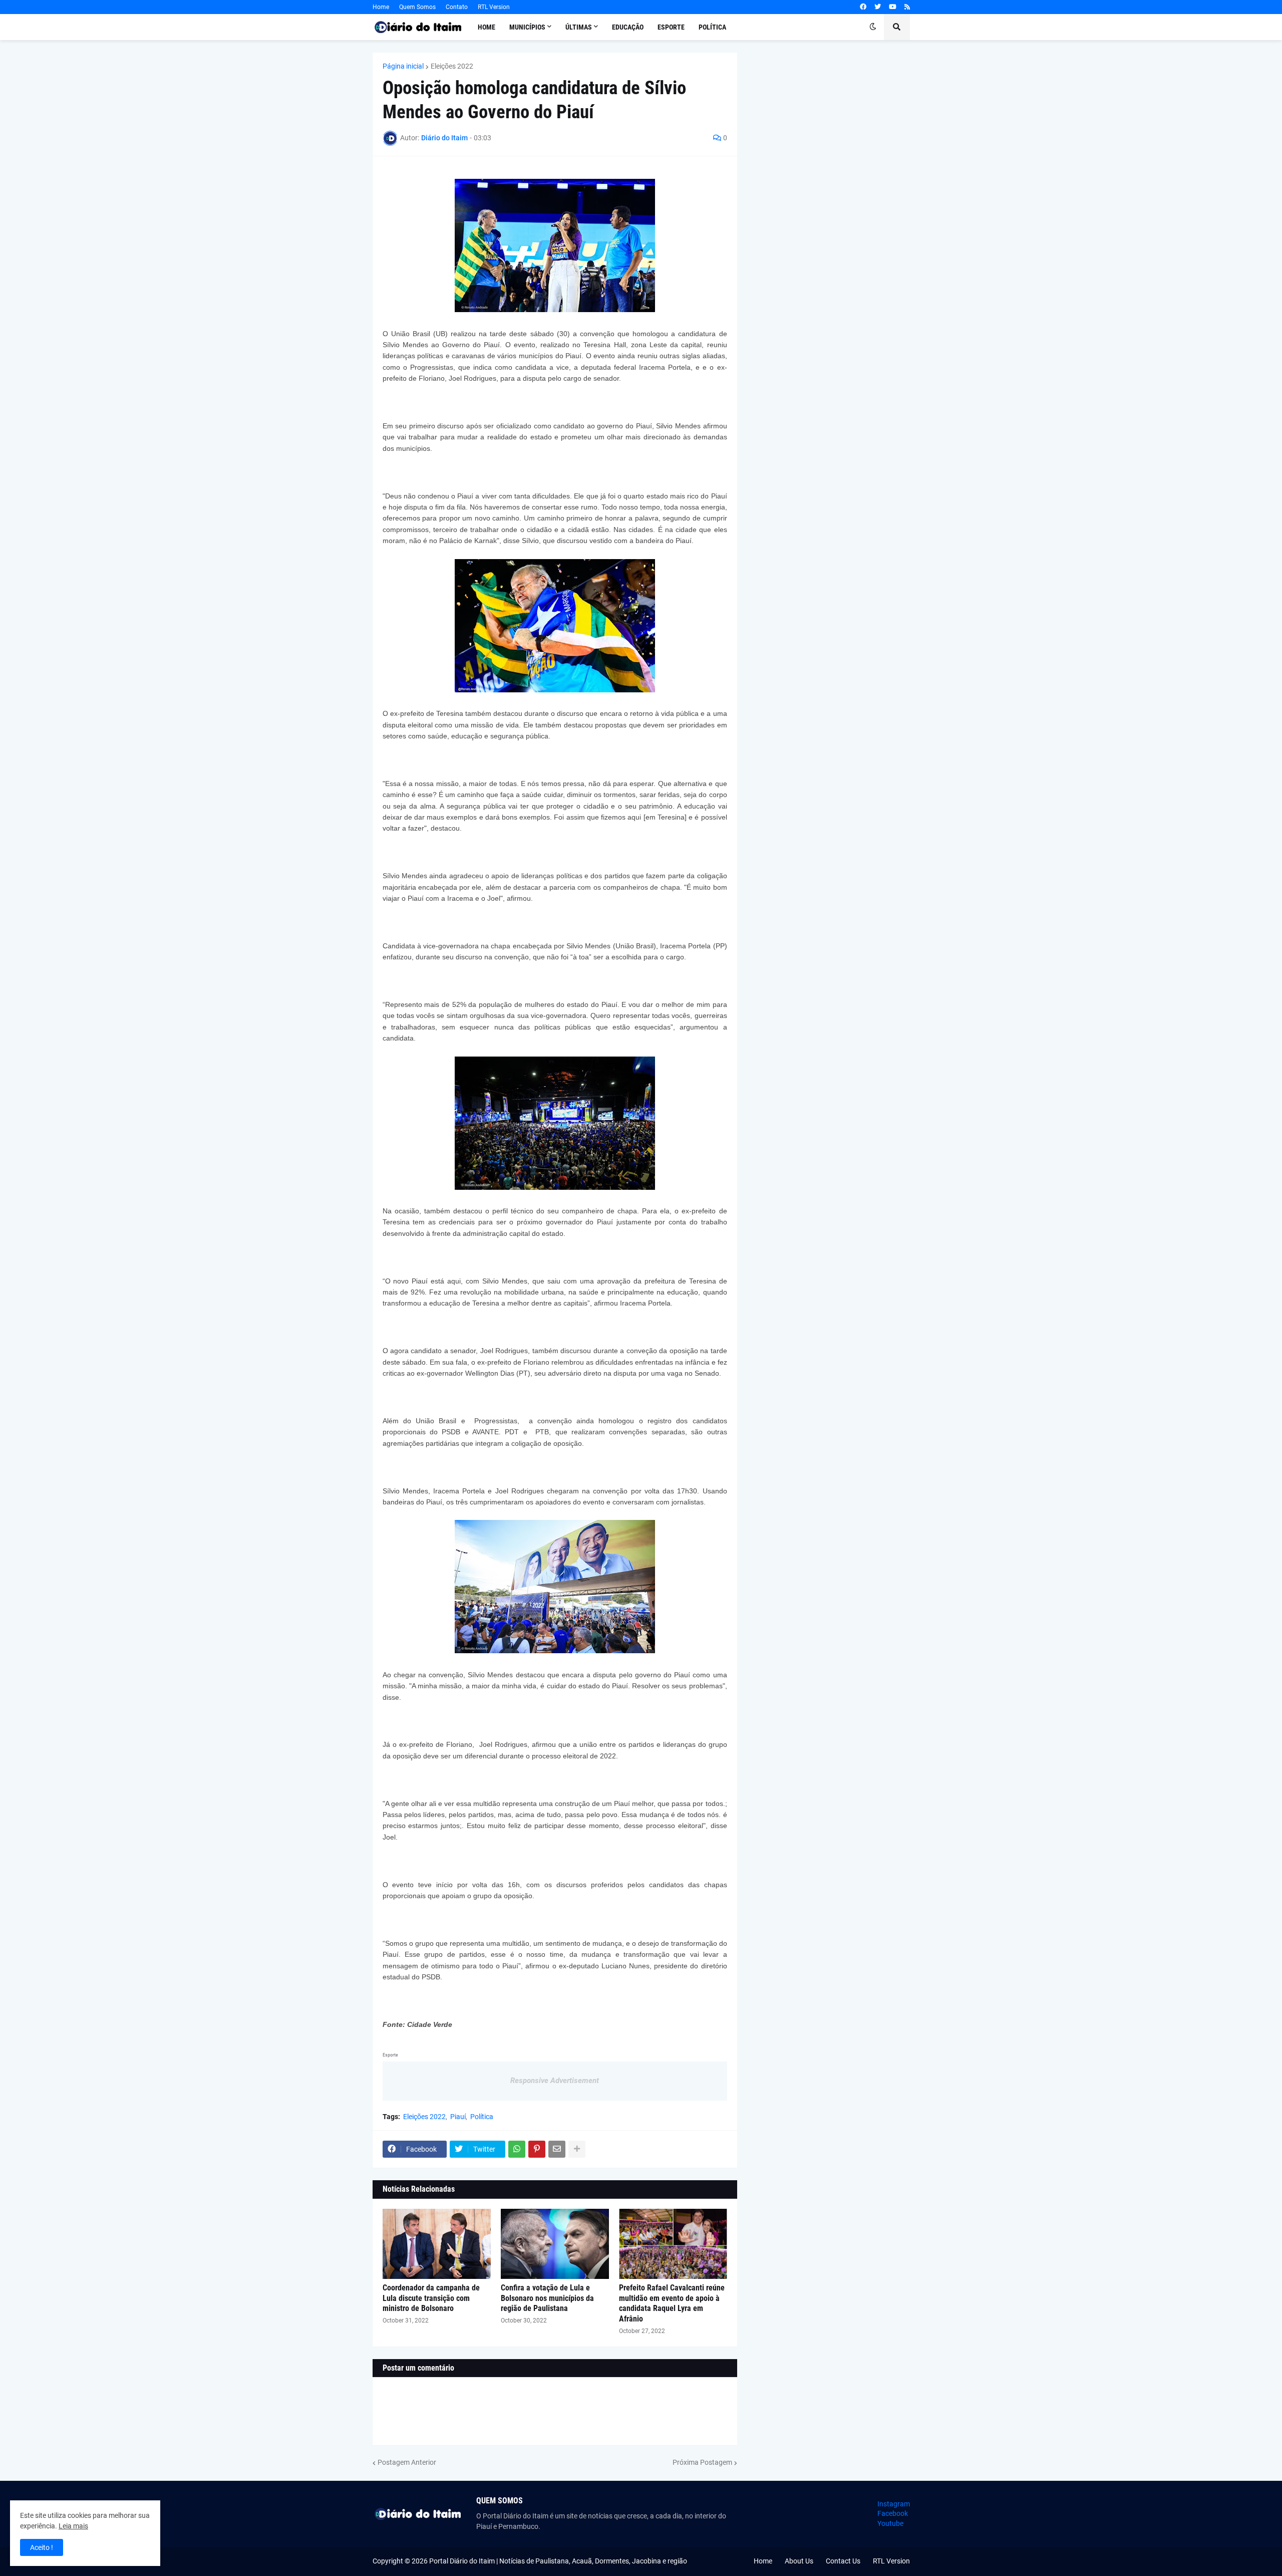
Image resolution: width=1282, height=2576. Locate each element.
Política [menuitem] (712, 27)
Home (381, 7)
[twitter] (878, 7)
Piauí (458, 2117)
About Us (799, 2561)
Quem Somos (417, 7)
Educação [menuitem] (628, 27)
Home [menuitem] (487, 27)
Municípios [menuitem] (527, 27)
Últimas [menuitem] (579, 27)
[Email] (557, 2149)
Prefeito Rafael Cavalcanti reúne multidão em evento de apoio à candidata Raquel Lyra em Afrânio (672, 2303)
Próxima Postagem (702, 2462)
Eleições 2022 (452, 66)
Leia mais (73, 2526)
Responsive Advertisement (555, 2081)
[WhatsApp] (517, 2149)
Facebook (893, 2513)
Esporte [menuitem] (671, 27)
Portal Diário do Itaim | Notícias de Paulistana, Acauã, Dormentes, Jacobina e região (558, 2561)
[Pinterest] (537, 2149)
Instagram (894, 2504)
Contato (457, 7)
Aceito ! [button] (42, 2547)
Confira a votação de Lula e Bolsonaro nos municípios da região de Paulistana (547, 2298)
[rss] (907, 7)
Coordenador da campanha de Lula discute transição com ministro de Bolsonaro (431, 2298)
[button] (873, 27)
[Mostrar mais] (577, 2149)
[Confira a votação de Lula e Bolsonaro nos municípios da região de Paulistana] (555, 2244)
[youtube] (893, 7)
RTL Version (494, 7)
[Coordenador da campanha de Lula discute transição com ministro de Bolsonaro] (437, 2244)
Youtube (890, 2523)
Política (482, 2117)
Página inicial (403, 66)
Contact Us (843, 2561)
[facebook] (863, 7)
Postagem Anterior (407, 2462)
